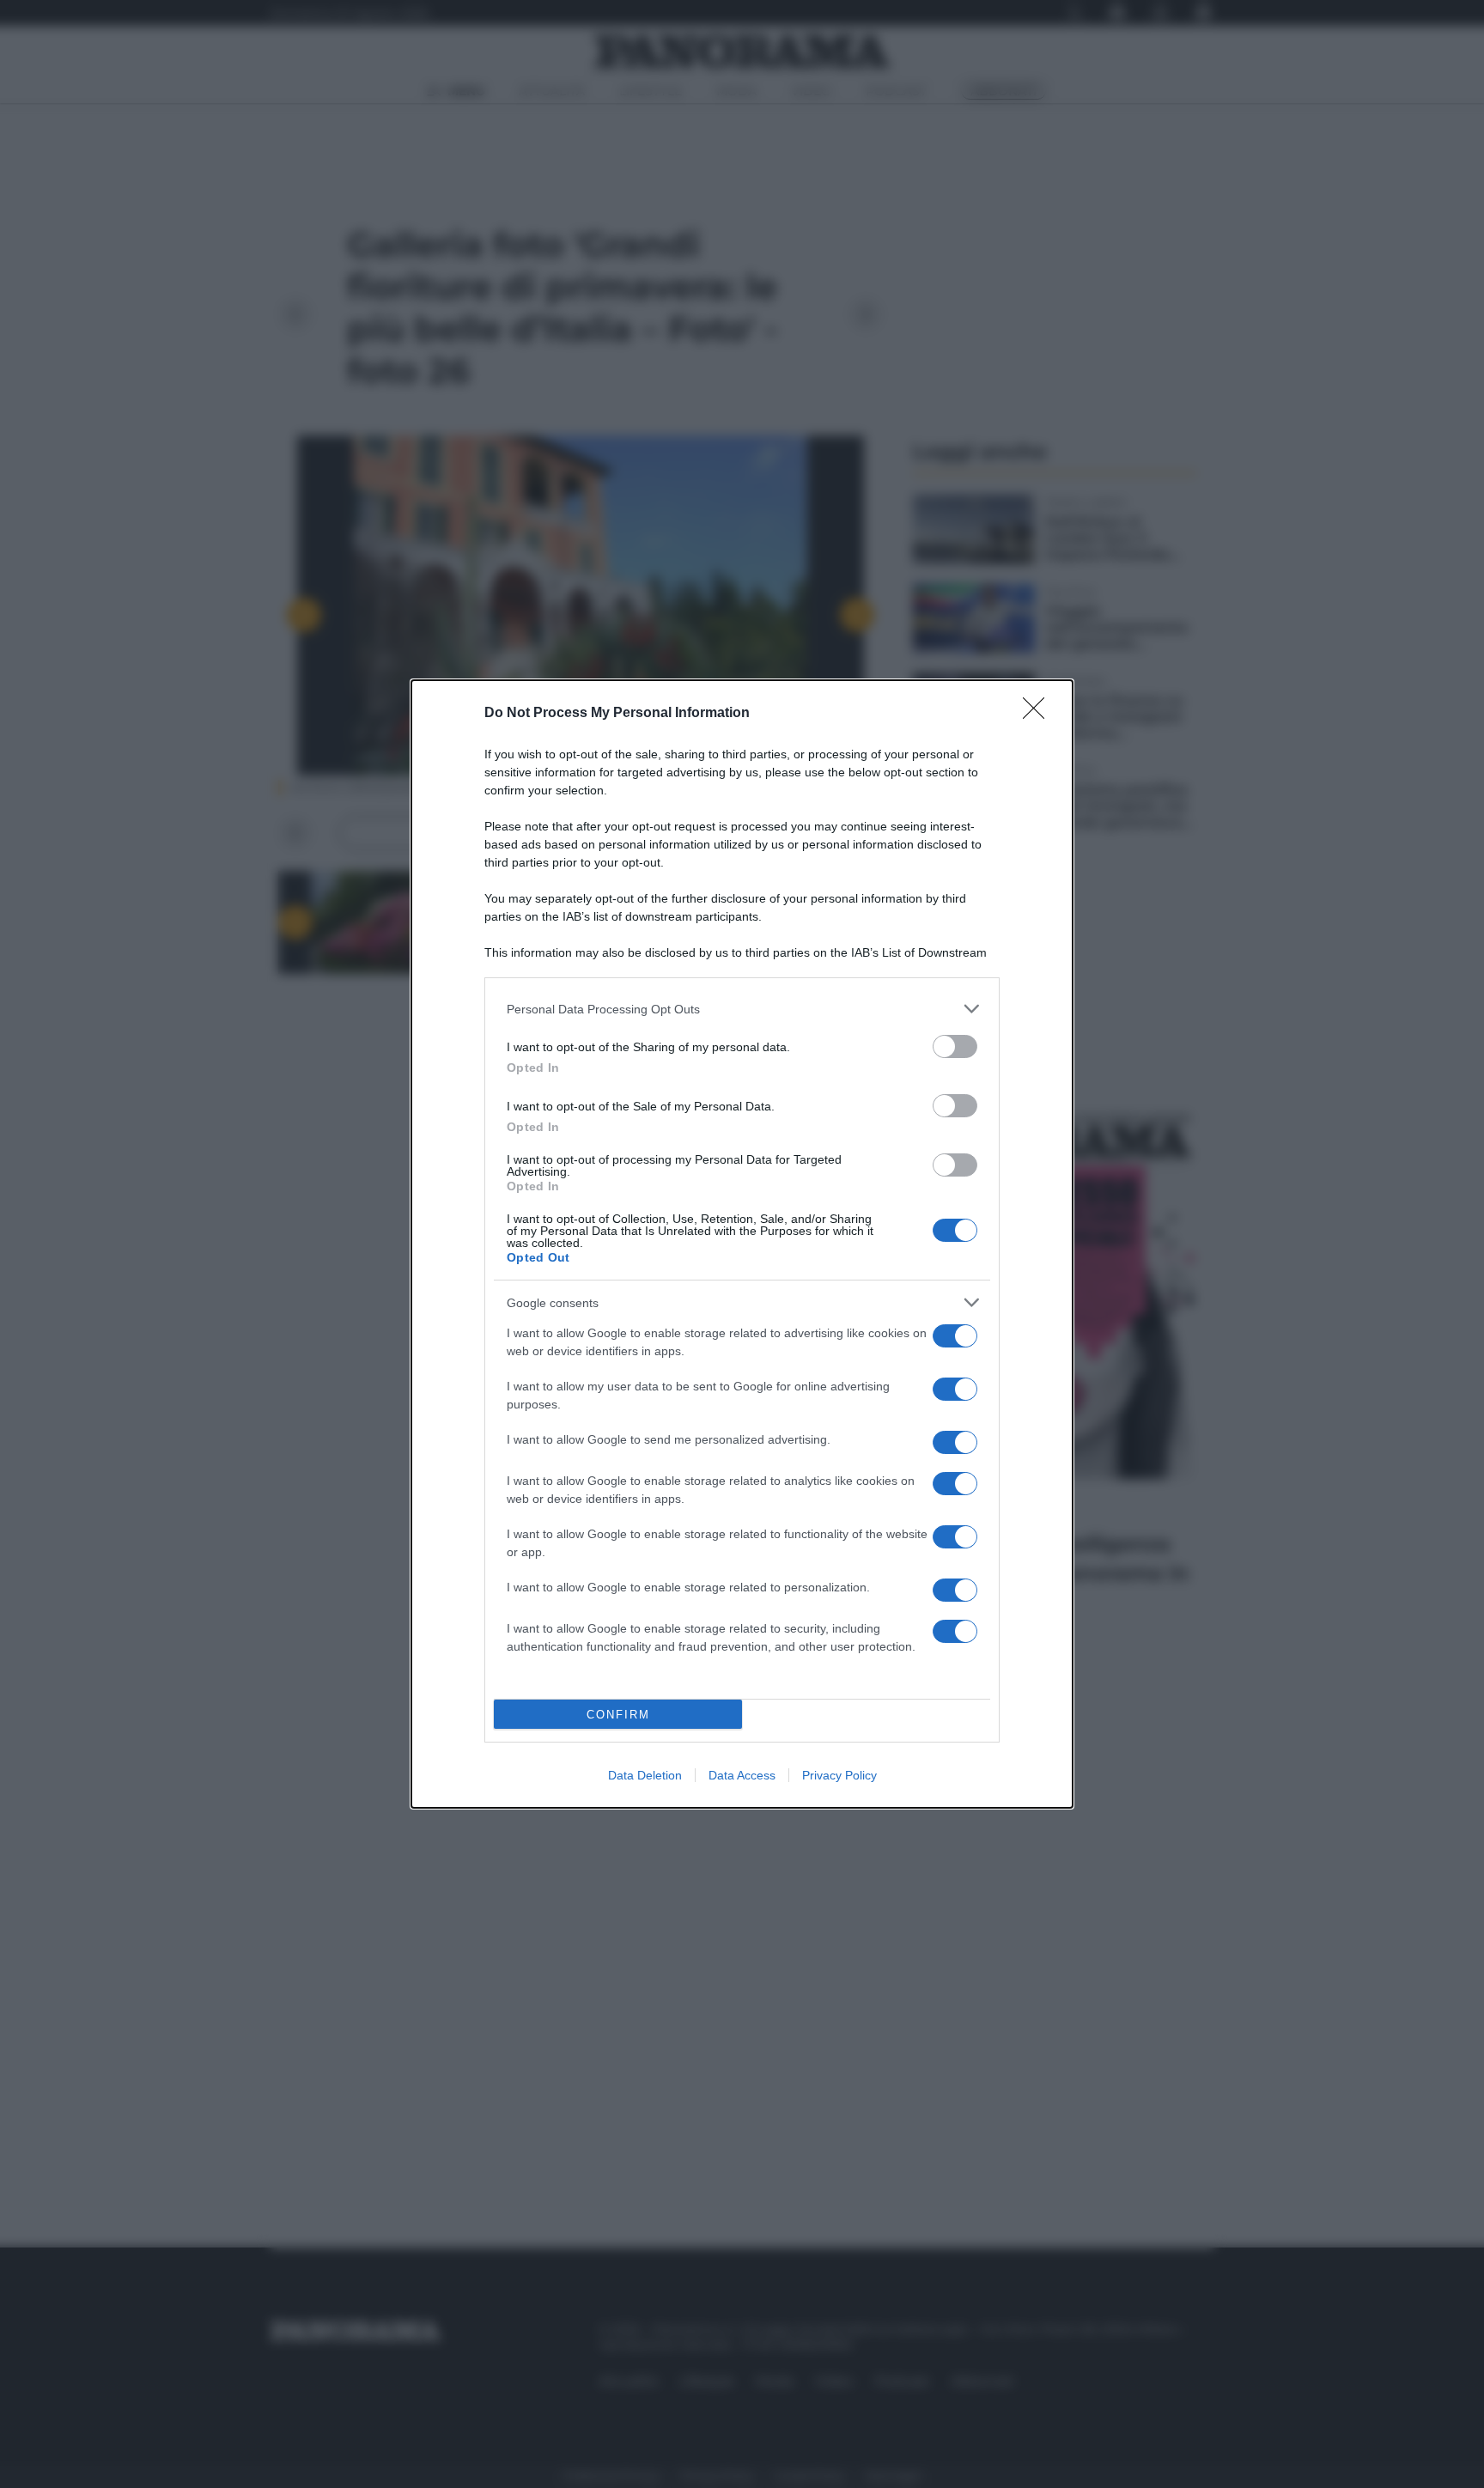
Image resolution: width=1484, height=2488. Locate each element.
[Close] (1039, 714)
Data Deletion (645, 1775)
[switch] (955, 1046)
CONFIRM (618, 1715)
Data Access (742, 1775)
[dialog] (742, 1244)
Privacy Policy (839, 1775)
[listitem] (742, 1009)
